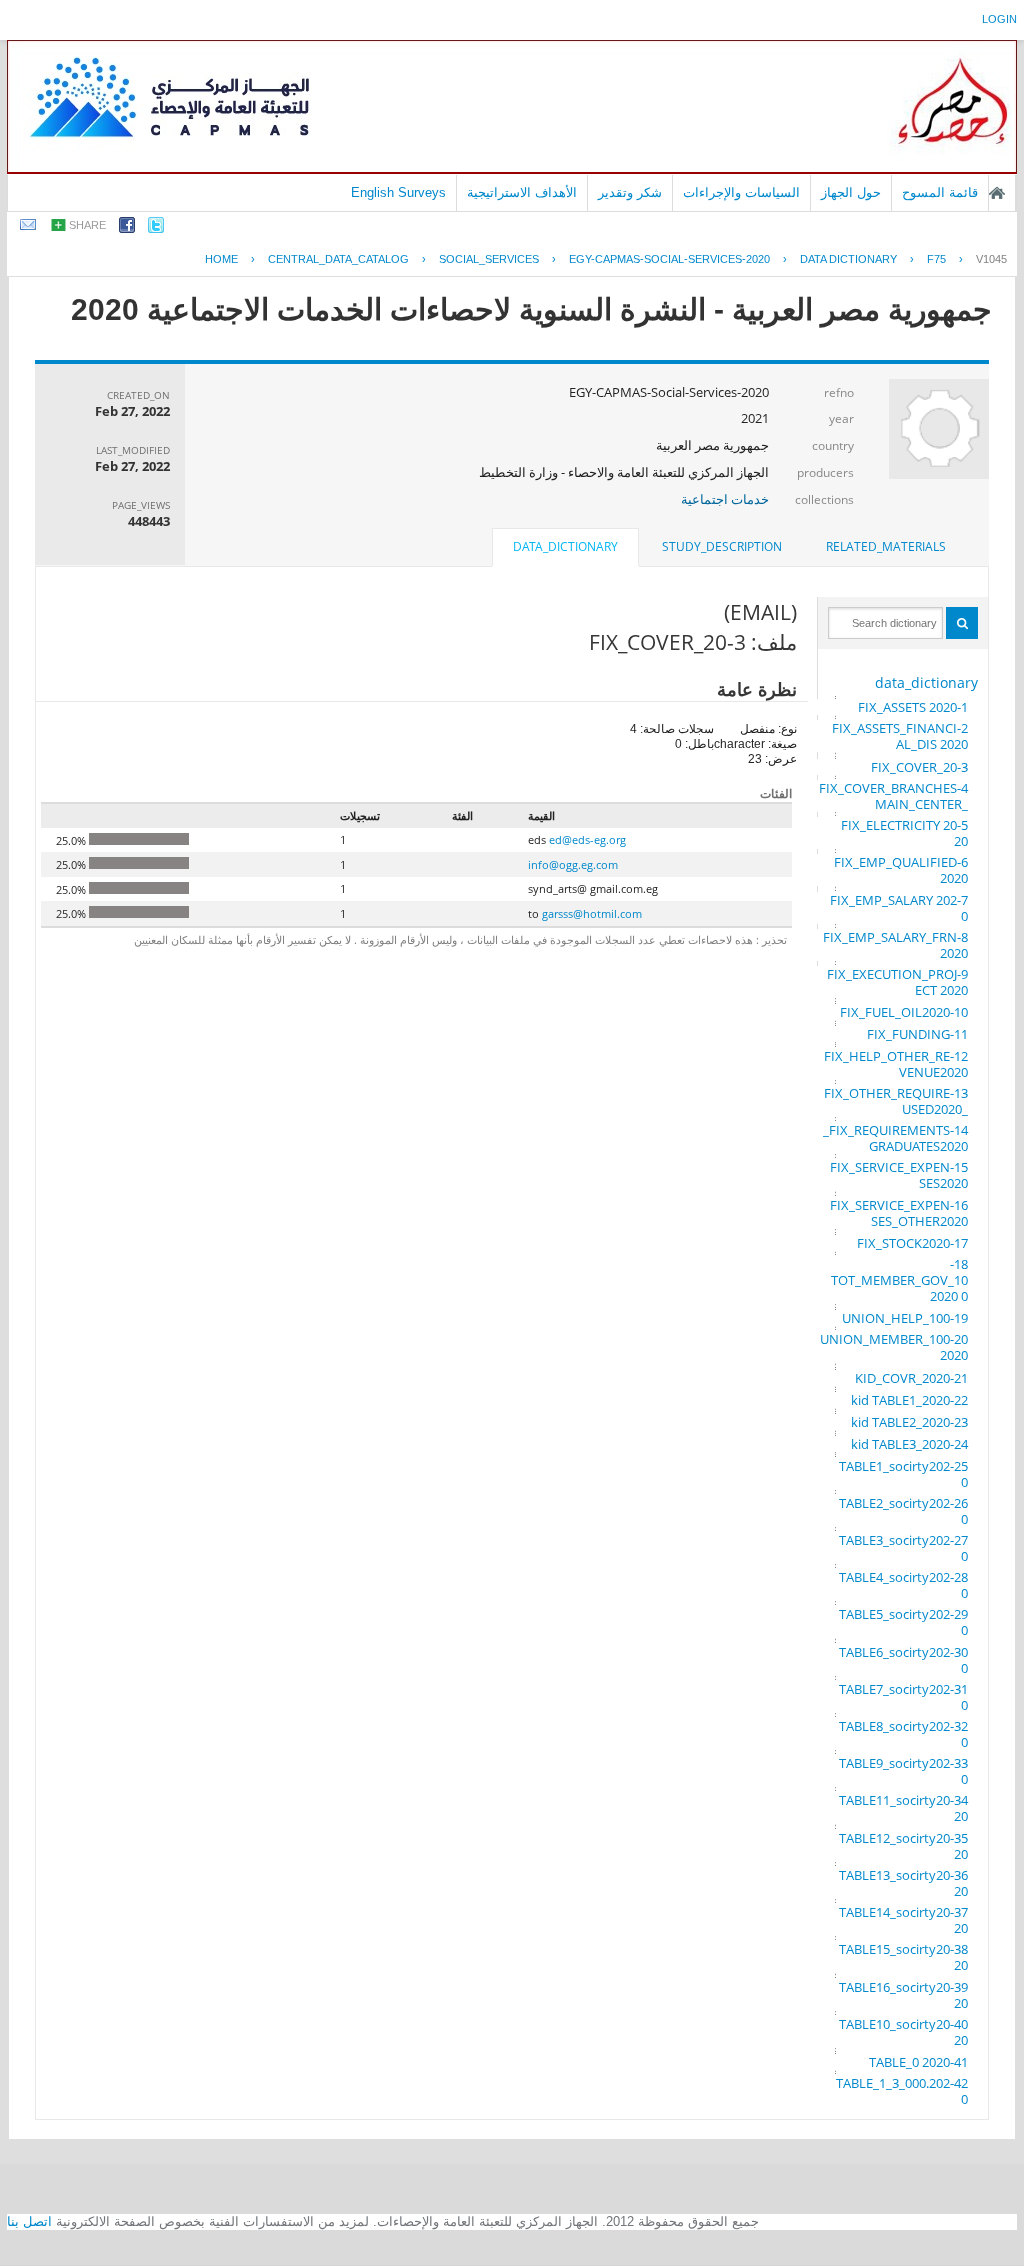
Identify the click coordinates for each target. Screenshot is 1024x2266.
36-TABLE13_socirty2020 (903, 1883)
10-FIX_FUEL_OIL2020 (904, 1012)
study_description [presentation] (722, 546)
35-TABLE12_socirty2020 (903, 1846)
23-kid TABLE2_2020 (909, 1422)
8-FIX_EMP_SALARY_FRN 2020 (895, 945)
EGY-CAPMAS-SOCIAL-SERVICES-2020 (669, 259)
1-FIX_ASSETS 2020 (913, 707)
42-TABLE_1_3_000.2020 (902, 2091)
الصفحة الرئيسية (997, 193)
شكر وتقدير (630, 192)
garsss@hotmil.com (592, 913)
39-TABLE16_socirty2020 (903, 1995)
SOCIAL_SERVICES (489, 259)
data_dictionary (926, 682)
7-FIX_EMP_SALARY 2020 (899, 908)
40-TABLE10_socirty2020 (903, 2032)
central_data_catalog (338, 259)
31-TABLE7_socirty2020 (903, 1697)
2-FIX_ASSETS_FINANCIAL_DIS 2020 (900, 736)
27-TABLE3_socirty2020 (903, 1548)
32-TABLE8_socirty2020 (903, 1734)
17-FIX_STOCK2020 (912, 1243)
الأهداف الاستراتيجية (522, 192)
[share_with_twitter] (156, 228)
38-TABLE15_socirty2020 (903, 1957)
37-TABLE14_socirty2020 (903, 1920)
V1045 (991, 259)
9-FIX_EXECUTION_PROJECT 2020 (897, 982)
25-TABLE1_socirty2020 (903, 1474)
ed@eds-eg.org (587, 839)
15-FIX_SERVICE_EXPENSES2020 (899, 1175)
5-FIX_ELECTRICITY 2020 (904, 833)
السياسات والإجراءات (741, 192)
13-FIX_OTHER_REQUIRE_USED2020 (896, 1101)
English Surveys (398, 192)
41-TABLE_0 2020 (918, 2062)
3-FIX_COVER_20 (919, 767)
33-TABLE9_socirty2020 (903, 1771)
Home (221, 259)
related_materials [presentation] (886, 546)
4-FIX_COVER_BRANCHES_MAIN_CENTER (893, 796)
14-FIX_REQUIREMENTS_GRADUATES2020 (895, 1138)
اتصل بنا (29, 2221)
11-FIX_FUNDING (917, 1034)
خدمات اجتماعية (725, 499)
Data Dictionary (848, 259)
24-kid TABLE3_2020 (909, 1444)
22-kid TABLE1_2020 (909, 1400)
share (87, 225)
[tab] (886, 547)
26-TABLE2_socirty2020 (903, 1511)
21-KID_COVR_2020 (911, 1378)
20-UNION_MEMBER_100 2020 (894, 1347)
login (999, 19)
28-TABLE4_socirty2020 (903, 1585)
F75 (936, 259)
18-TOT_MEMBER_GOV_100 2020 (899, 1280)
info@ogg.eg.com (573, 864)
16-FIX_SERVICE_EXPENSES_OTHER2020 (899, 1213)
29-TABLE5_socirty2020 (903, 1622)
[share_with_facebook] (127, 228)
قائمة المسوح (940, 192)
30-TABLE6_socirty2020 (903, 1660)
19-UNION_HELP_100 (905, 1318)
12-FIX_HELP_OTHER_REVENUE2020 (896, 1064)
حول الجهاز (851, 192)
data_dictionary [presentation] (565, 546)
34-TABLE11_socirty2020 (903, 1808)
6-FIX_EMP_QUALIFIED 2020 (901, 870)
